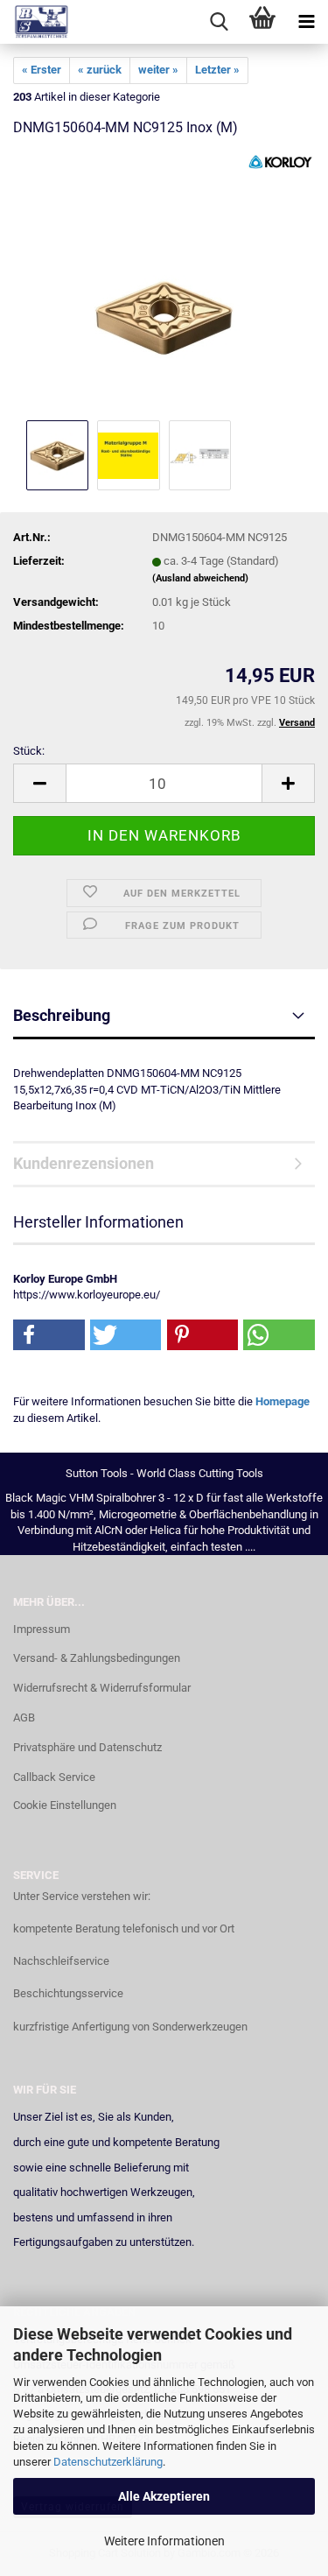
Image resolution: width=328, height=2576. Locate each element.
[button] (39, 783)
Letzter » (217, 70)
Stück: (29, 751)
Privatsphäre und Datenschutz (87, 1747)
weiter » (158, 70)
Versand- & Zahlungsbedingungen (97, 1658)
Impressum (42, 1629)
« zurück (100, 70)
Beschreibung (62, 1015)
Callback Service (54, 1777)
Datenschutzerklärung (108, 2462)
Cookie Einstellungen (65, 1805)
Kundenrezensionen (84, 1163)
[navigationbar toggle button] (306, 22)
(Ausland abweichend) (200, 578)
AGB (24, 1717)
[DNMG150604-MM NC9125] (164, 284)
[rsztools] (35, 22)
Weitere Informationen (164, 2541)
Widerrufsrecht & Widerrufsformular (102, 1688)
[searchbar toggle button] (219, 22)
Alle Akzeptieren (164, 2496)
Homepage (283, 1401)
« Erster (42, 70)
